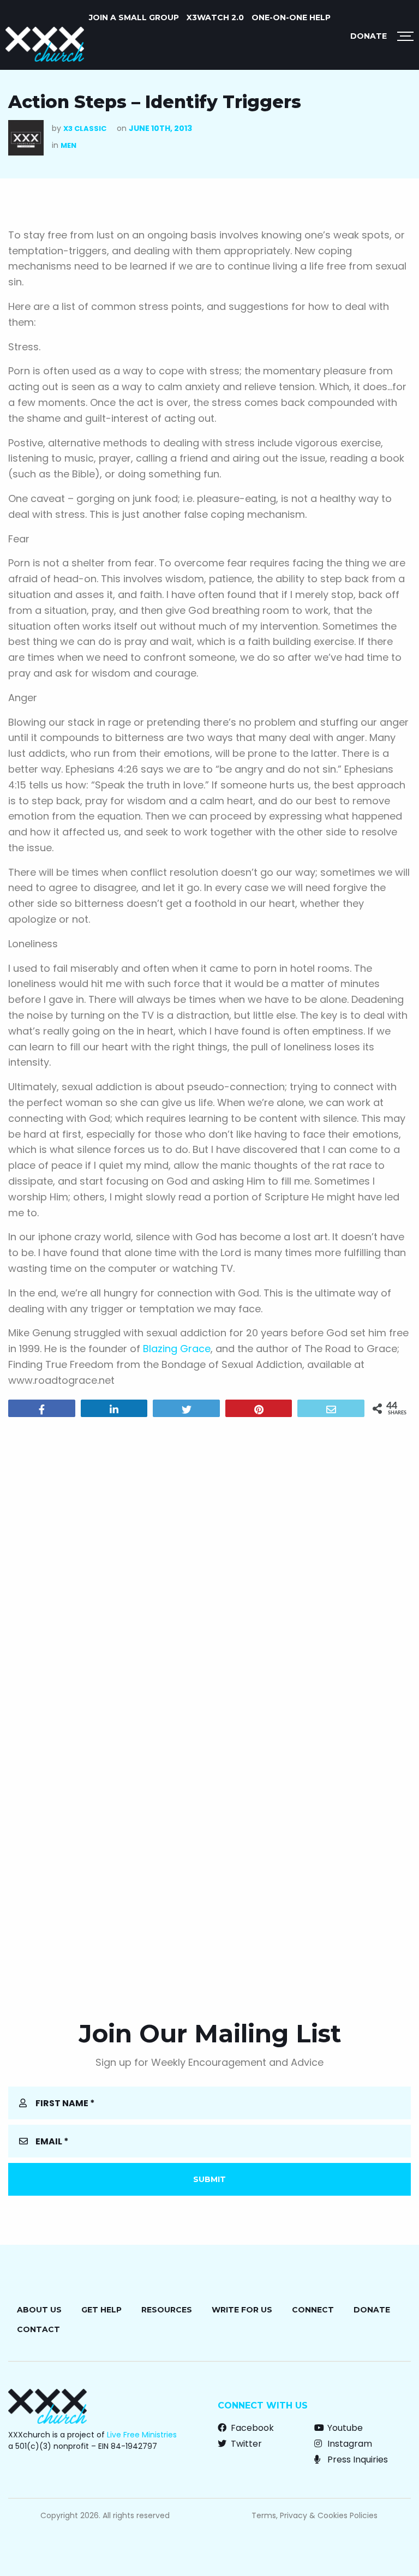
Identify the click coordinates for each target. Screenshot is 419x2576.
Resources (167, 2310)
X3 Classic (85, 128)
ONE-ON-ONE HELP (291, 17)
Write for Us (242, 2310)
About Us (39, 2310)
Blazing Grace (177, 1349)
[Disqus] (209, 1565)
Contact (38, 2329)
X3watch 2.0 (215, 17)
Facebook (251, 2428)
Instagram (349, 2444)
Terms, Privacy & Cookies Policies (315, 2515)
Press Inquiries (357, 2460)
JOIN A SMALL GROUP (134, 17)
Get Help (101, 2310)
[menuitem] (134, 17)
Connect (313, 2310)
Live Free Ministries (142, 2435)
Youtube (344, 2428)
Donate (369, 36)
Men (68, 145)
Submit (209, 2179)
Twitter (245, 2444)
